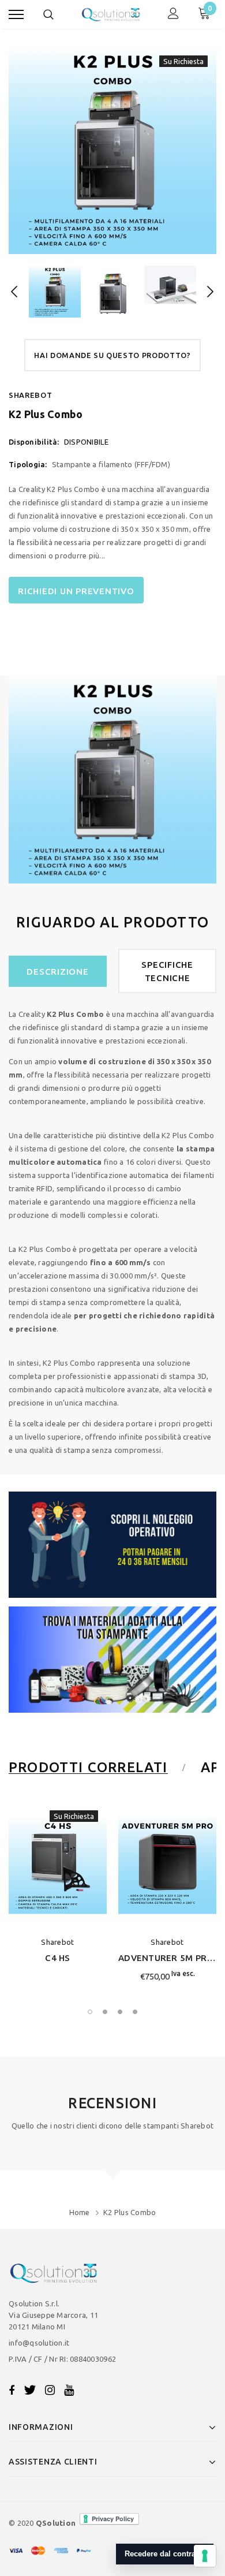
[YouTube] (69, 2390)
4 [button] (135, 2012)
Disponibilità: (34, 442)
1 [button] (90, 2012)
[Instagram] (50, 2390)
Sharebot (30, 395)
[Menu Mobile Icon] (16, 15)
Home (80, 2212)
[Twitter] (30, 2390)
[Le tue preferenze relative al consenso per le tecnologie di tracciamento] (205, 2556)
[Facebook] (12, 2390)
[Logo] (111, 14)
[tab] (95, 1768)
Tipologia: (28, 464)
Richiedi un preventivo (76, 591)
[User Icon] (173, 15)
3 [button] (120, 2012)
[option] (112, 150)
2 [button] (105, 2012)
